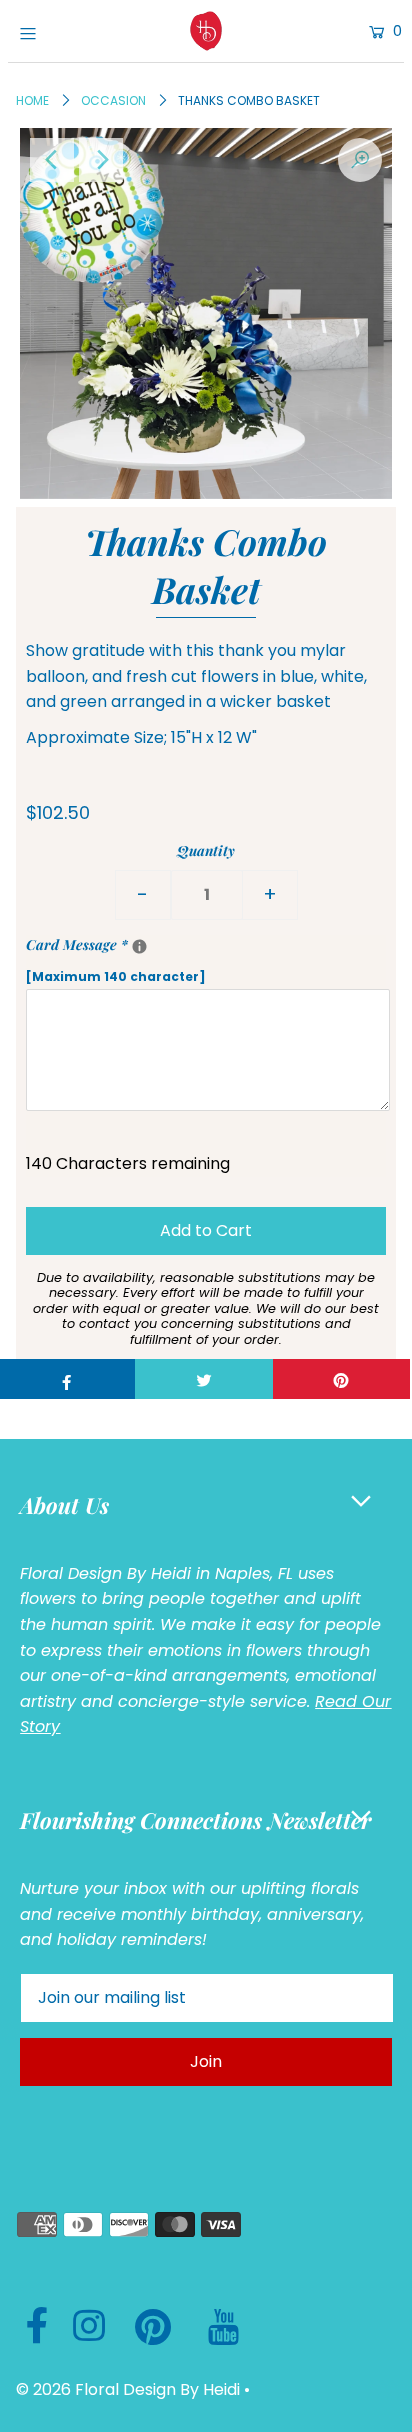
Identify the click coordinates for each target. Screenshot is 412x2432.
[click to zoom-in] (360, 160)
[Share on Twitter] (203, 1379)
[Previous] (52, 160)
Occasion (113, 100)
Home (32, 100)
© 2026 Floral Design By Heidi (128, 2389)
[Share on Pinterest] (341, 1379)
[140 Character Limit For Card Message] (139, 946)
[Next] (101, 160)
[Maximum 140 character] (183, 960)
